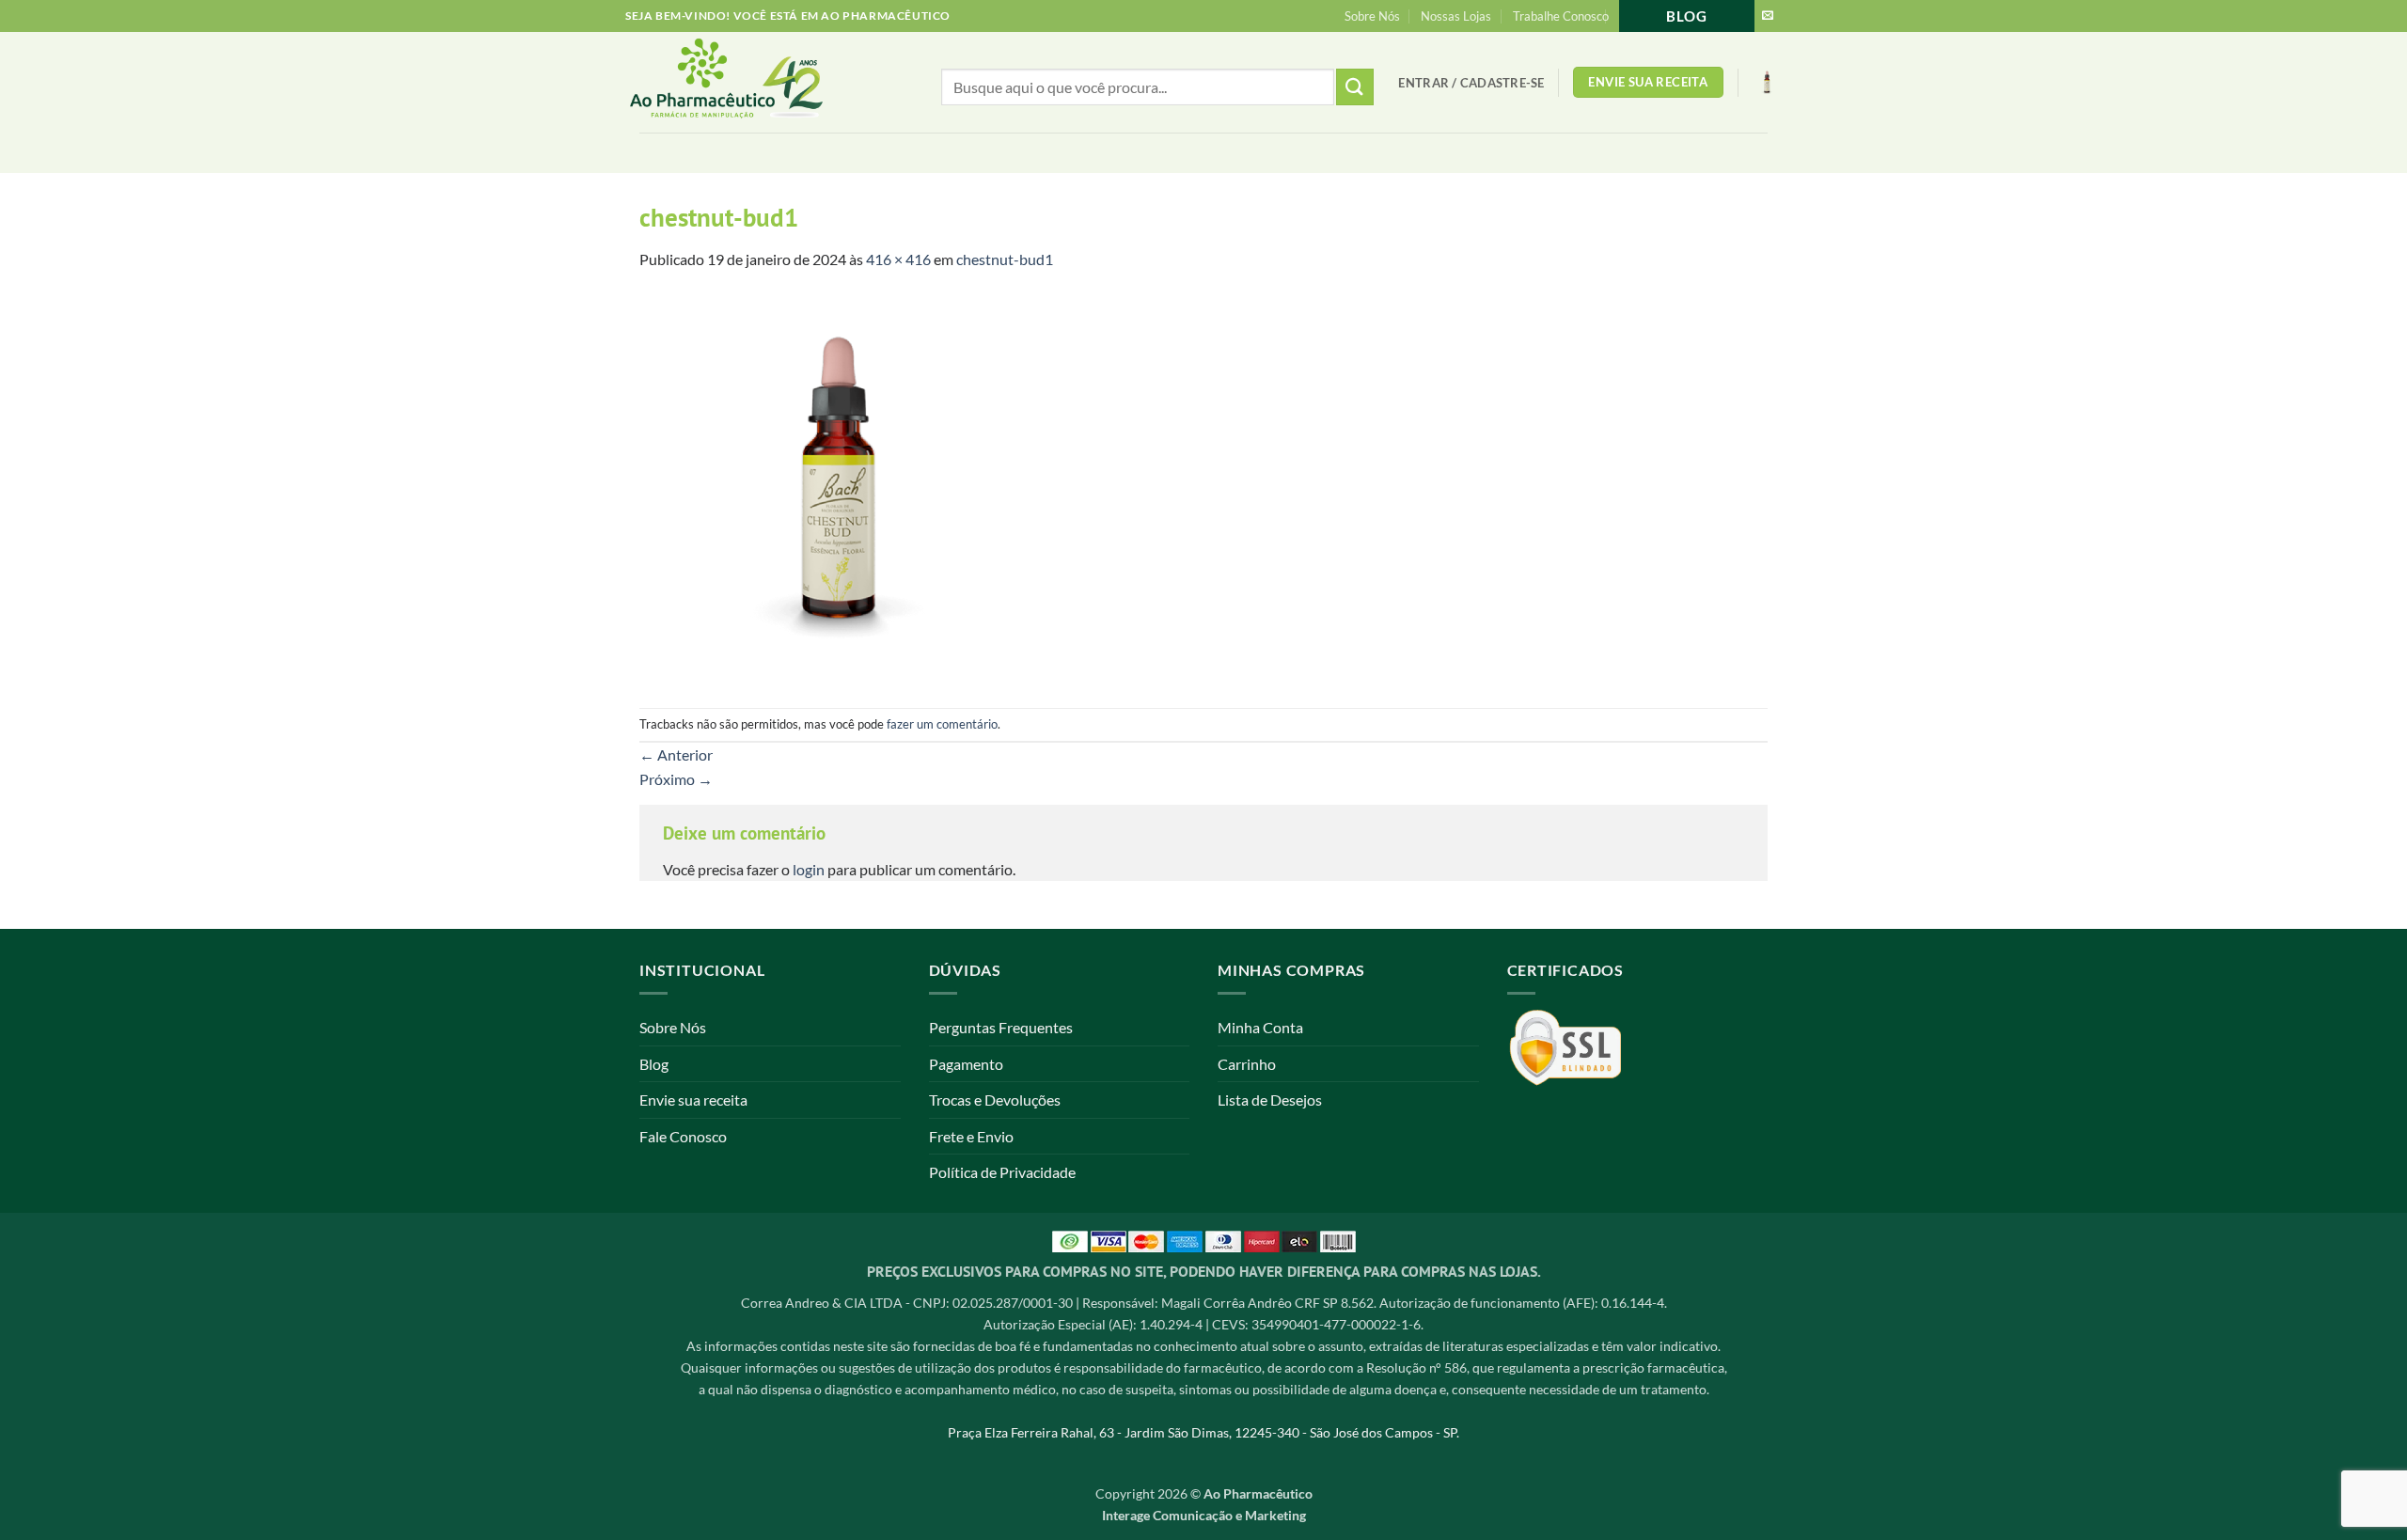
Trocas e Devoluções (995, 1100)
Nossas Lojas (1456, 16)
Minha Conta (1260, 1027)
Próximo (676, 779)
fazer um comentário (942, 724)
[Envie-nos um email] (1768, 16)
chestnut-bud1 (1005, 259)
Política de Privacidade (1002, 1172)
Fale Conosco (683, 1136)
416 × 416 (898, 259)
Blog (1687, 16)
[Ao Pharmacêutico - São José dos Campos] (757, 82)
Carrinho (1247, 1064)
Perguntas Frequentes (1001, 1027)
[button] (1471, 83)
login (809, 869)
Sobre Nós (1372, 16)
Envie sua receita (693, 1100)
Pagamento (966, 1064)
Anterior (676, 754)
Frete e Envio (971, 1136)
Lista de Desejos (1270, 1100)
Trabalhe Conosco (1561, 16)
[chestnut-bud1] (835, 487)
